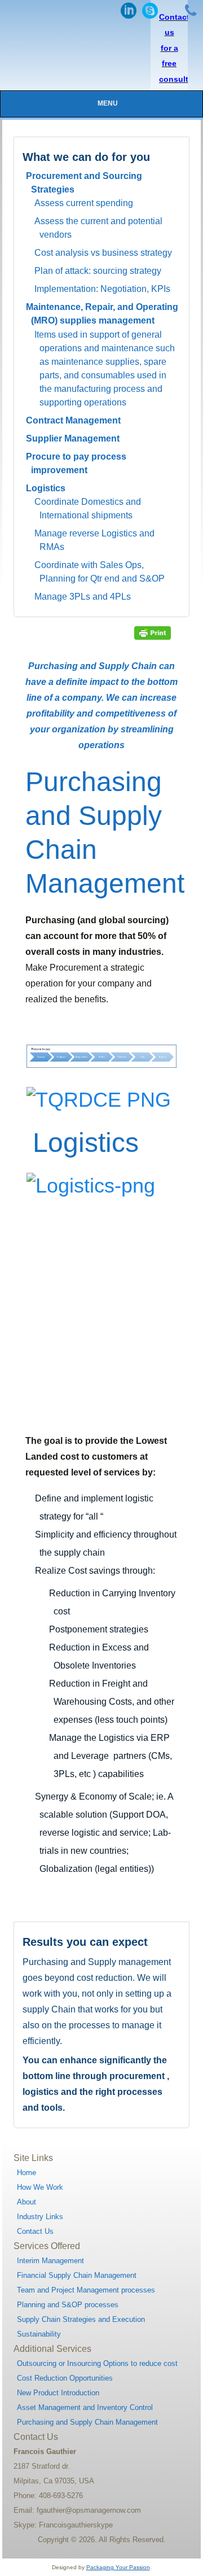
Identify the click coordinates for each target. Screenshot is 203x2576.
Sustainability (39, 2334)
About (27, 2202)
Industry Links (40, 2217)
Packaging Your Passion (118, 2567)
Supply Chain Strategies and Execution (81, 2319)
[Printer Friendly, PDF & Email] (152, 632)
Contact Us (35, 2231)
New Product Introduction (58, 2393)
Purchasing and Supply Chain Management (87, 2422)
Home (27, 2173)
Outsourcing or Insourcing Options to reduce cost (97, 2363)
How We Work (40, 2187)
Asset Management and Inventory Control (85, 2407)
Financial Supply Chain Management (77, 2275)
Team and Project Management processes (86, 2290)
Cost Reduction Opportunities (65, 2378)
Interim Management (50, 2261)
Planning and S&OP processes (68, 2305)
